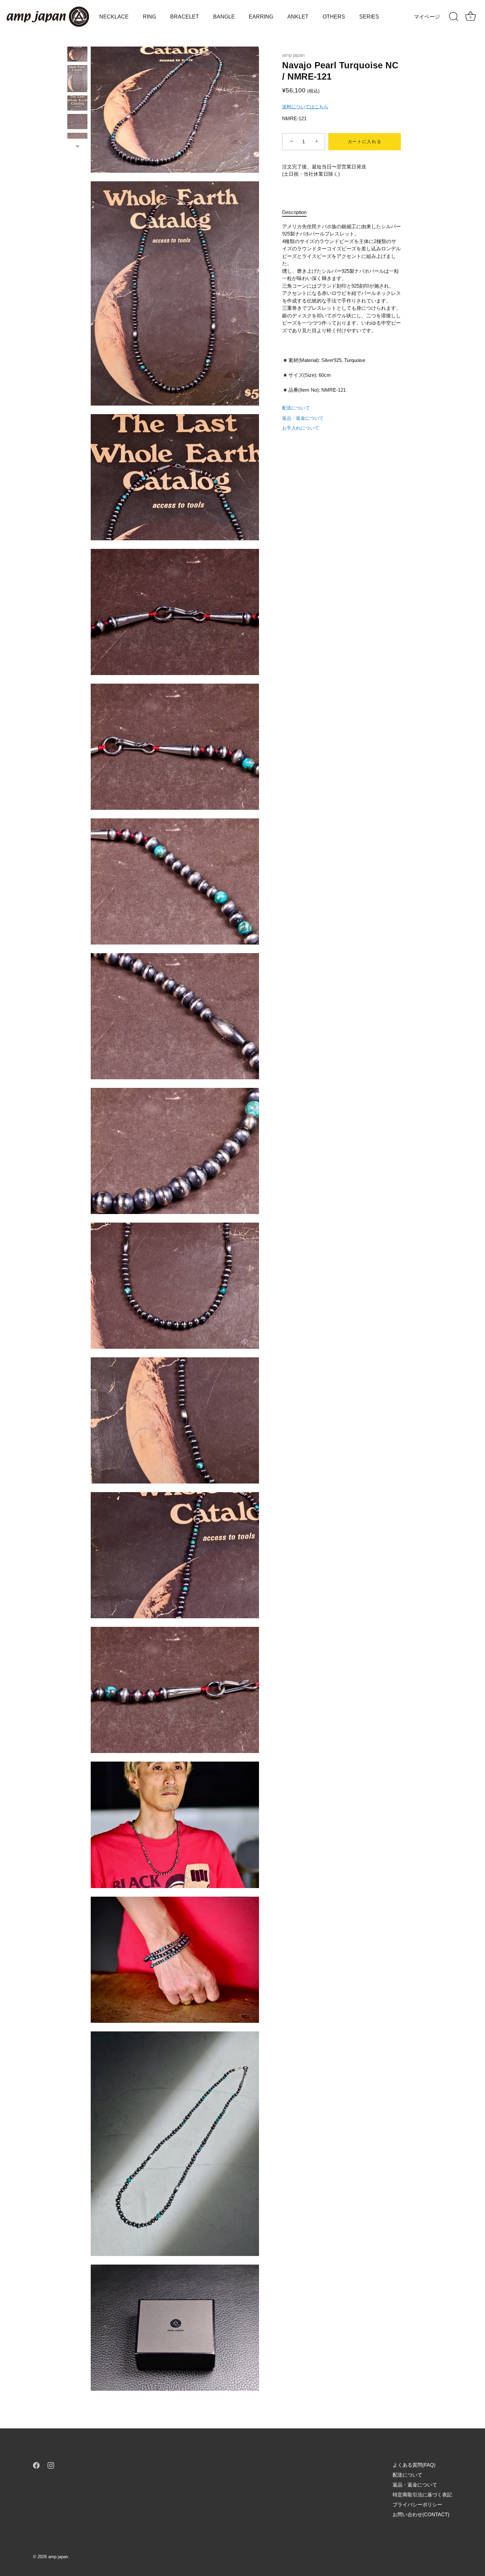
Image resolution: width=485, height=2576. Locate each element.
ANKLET (298, 17)
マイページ (427, 17)
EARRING (261, 17)
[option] (77, 55)
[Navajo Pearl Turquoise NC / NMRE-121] (77, 54)
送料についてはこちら (305, 107)
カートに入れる (365, 142)
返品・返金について (303, 418)
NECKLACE (114, 17)
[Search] (454, 17)
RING (149, 17)
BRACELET (185, 17)
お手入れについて (301, 428)
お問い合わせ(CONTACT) (421, 2514)
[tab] (298, 213)
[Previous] (78, 40)
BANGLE (224, 17)
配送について (296, 408)
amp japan (293, 55)
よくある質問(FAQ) (414, 2465)
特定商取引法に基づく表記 (422, 2495)
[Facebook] (36, 2465)
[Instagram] (51, 2465)
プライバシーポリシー (417, 2504)
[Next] (78, 146)
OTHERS (334, 17)
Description (294, 212)
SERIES (369, 17)
